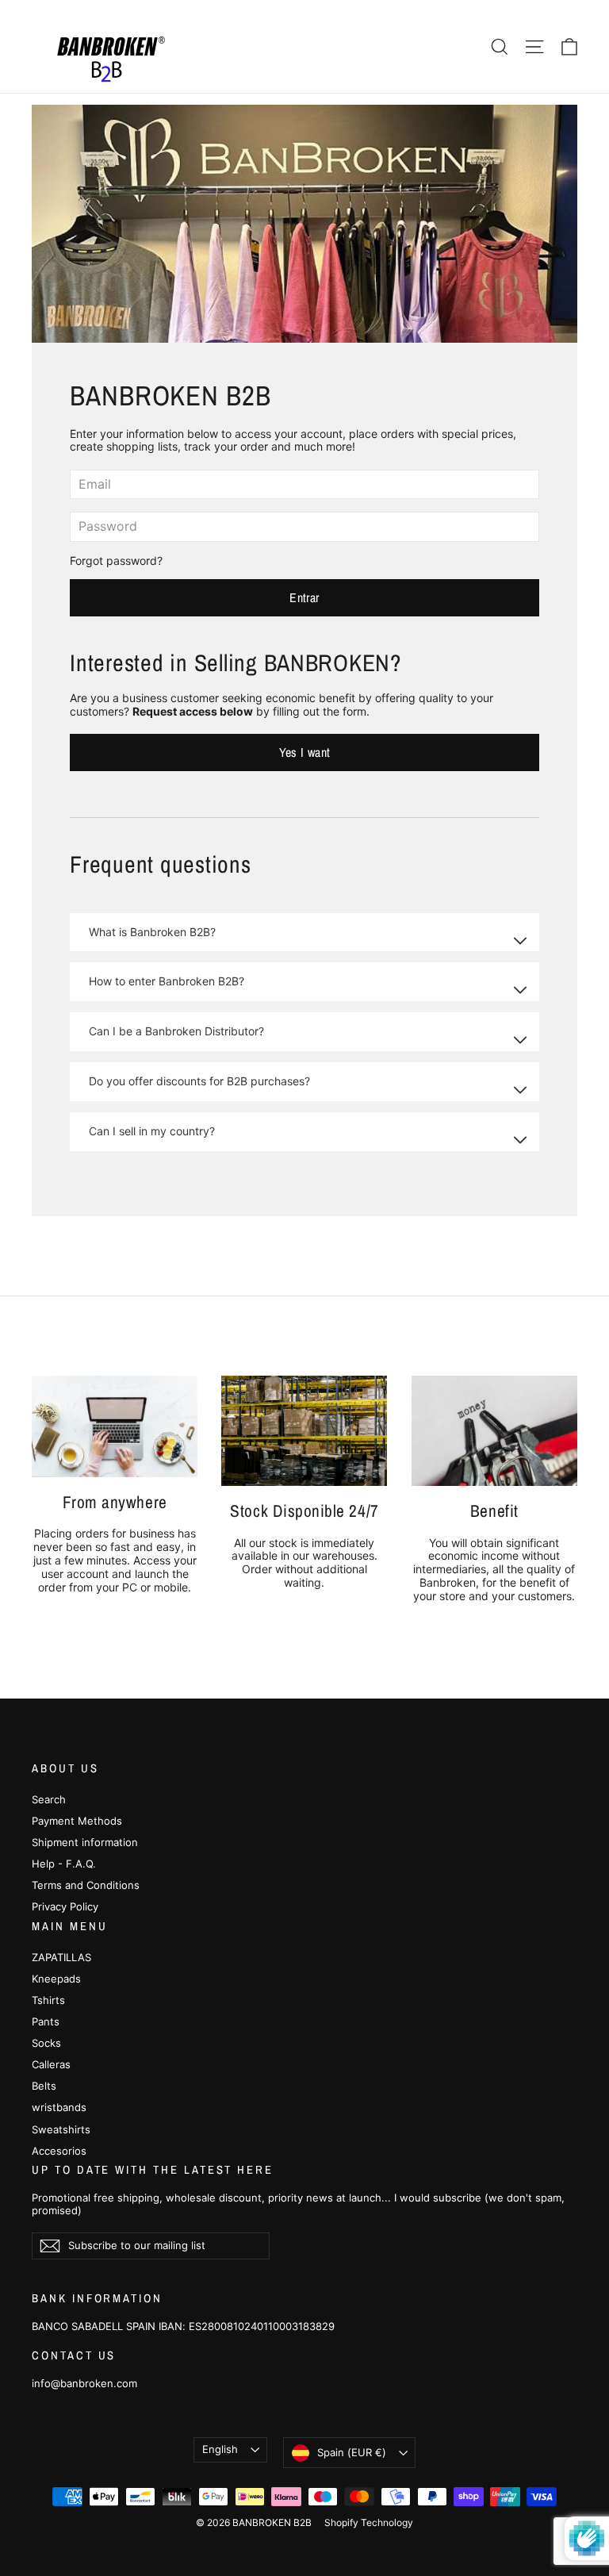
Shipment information (85, 1842)
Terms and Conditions (86, 1885)
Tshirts (48, 2000)
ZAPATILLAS (61, 1957)
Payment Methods (77, 1821)
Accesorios (59, 2151)
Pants (46, 2021)
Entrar (304, 597)
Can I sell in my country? (152, 1131)
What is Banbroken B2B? (152, 932)
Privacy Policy (65, 1906)
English (220, 2449)
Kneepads (56, 1979)
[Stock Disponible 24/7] (304, 1431)
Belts (44, 2086)
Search (49, 1799)
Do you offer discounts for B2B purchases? (199, 1081)
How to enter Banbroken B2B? (167, 981)
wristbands (59, 2107)
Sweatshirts (61, 2129)
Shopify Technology (369, 2522)
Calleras (51, 2064)
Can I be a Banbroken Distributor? (176, 1031)
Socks (46, 2043)
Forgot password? (116, 561)
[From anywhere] (115, 1426)
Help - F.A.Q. (64, 1864)
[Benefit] (494, 1431)
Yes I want (305, 752)
